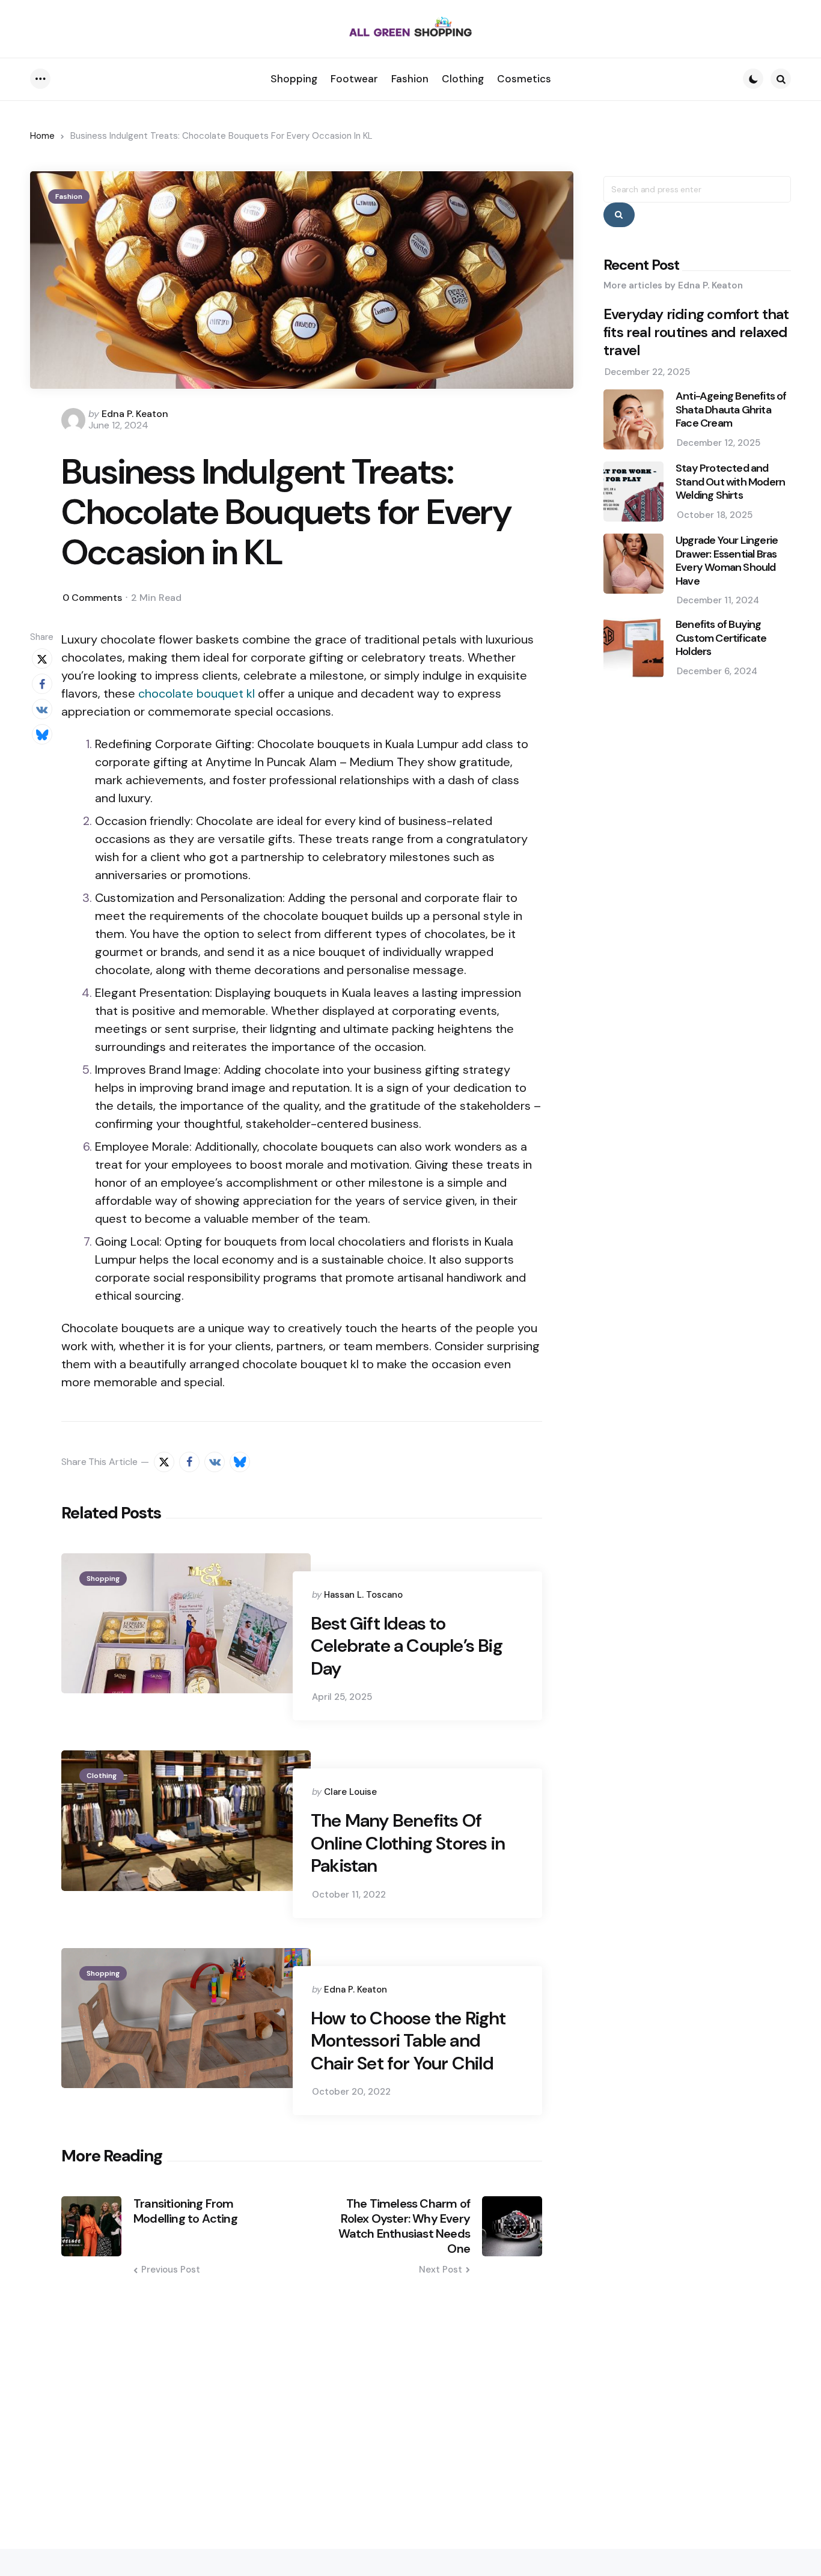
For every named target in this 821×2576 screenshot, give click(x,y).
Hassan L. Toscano (363, 1595)
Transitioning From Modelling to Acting (185, 2211)
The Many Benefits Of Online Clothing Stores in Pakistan (408, 1843)
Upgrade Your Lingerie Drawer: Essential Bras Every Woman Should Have (727, 561)
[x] (42, 659)
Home (42, 136)
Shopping (103, 1579)
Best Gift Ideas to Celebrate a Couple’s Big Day (407, 1646)
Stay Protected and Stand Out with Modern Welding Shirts (730, 482)
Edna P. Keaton (135, 414)
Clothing (102, 1776)
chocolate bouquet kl (197, 693)
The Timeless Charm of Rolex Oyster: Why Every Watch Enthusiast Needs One (404, 2226)
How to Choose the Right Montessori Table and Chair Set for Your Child (408, 2041)
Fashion (69, 196)
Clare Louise (350, 1792)
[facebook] (42, 684)
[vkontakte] (42, 709)
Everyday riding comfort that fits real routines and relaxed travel (696, 332)
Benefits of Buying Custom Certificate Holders (721, 638)
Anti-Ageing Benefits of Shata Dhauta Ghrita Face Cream (731, 410)
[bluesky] (42, 734)
